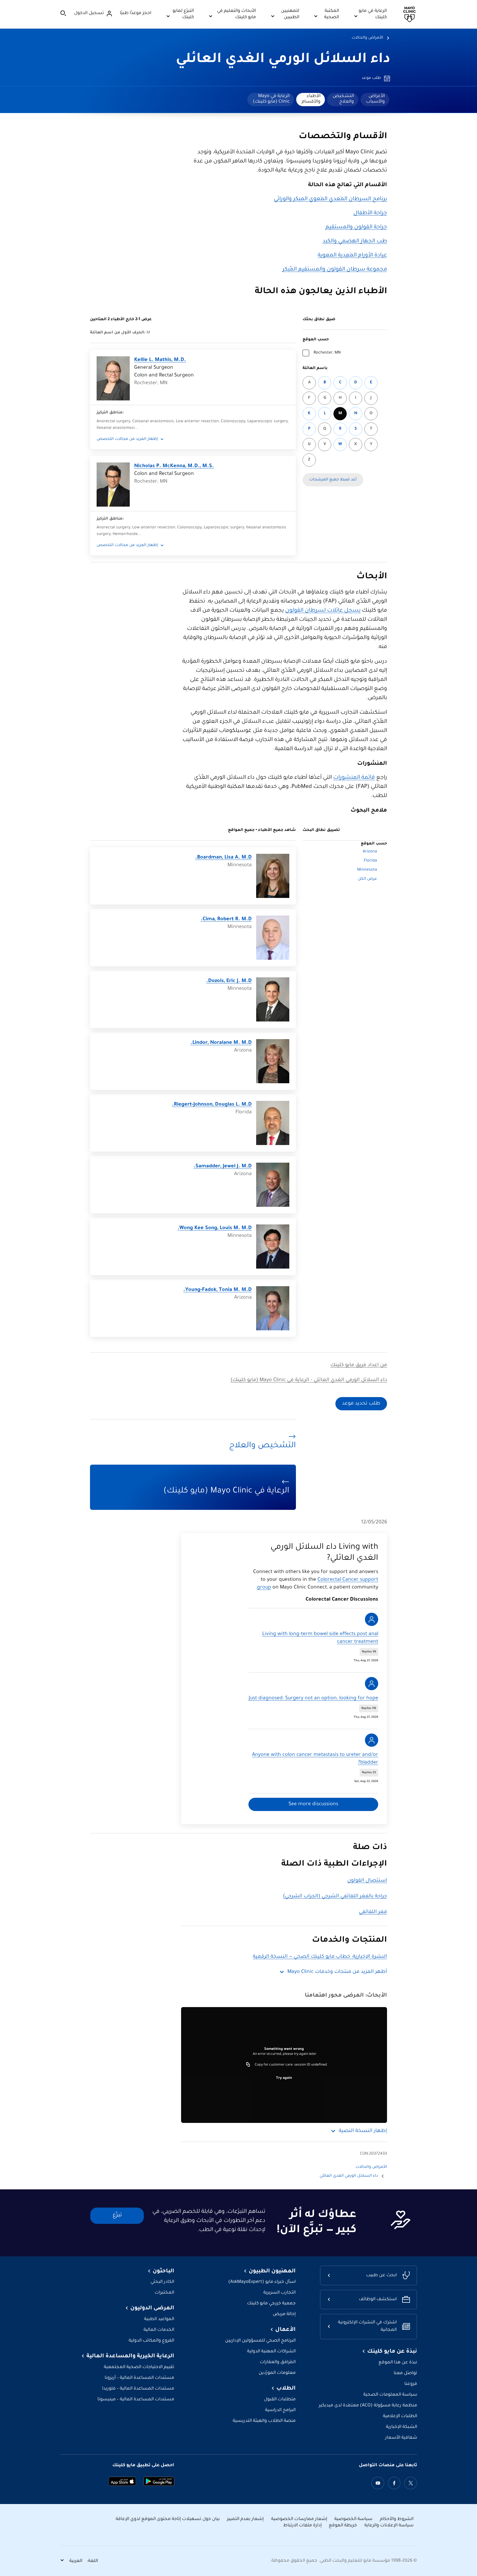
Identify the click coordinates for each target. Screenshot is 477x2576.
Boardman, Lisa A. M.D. (223, 858)
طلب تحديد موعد (361, 1404)
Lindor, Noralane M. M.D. (221, 1043)
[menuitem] (375, 100)
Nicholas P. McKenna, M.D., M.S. (174, 466)
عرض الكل (367, 879)
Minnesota (367, 870)
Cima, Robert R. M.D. (226, 919)
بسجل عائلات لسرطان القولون (323, 611)
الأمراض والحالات (367, 38)
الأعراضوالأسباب (375, 99)
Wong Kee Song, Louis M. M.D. (215, 1228)
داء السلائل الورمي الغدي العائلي (283, 60)
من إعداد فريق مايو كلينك (359, 1365)
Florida (370, 861)
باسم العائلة (315, 368)
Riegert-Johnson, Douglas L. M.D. (212, 1105)
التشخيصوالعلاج (343, 99)
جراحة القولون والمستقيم (356, 228)
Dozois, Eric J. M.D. (229, 981)
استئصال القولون (367, 1881)
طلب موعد (371, 78)
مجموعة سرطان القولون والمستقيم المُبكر (335, 270)
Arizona (370, 852)
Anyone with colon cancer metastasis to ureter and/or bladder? (315, 1759)
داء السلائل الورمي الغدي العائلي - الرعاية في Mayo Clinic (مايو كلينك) (309, 1380)
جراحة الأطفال (370, 213)
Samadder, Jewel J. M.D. (223, 1167)
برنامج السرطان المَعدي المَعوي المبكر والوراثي (330, 199)
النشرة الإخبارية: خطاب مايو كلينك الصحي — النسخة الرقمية (320, 1957)
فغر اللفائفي (373, 1912)
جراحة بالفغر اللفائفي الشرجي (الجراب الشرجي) (335, 1896)
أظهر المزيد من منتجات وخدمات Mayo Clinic (337, 1972)
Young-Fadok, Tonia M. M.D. (218, 1290)
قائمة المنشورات (354, 778)
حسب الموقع (316, 340)
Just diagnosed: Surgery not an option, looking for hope (313, 1698)
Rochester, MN (327, 353)
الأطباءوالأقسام (311, 99)
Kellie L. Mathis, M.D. (160, 360)
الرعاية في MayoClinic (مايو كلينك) (271, 99)
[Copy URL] (248, 2065)
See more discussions (313, 1804)
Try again (284, 2078)
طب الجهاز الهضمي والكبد (355, 242)
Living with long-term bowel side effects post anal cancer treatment (320, 1638)
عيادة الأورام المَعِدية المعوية (352, 256)
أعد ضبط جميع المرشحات (333, 480)
